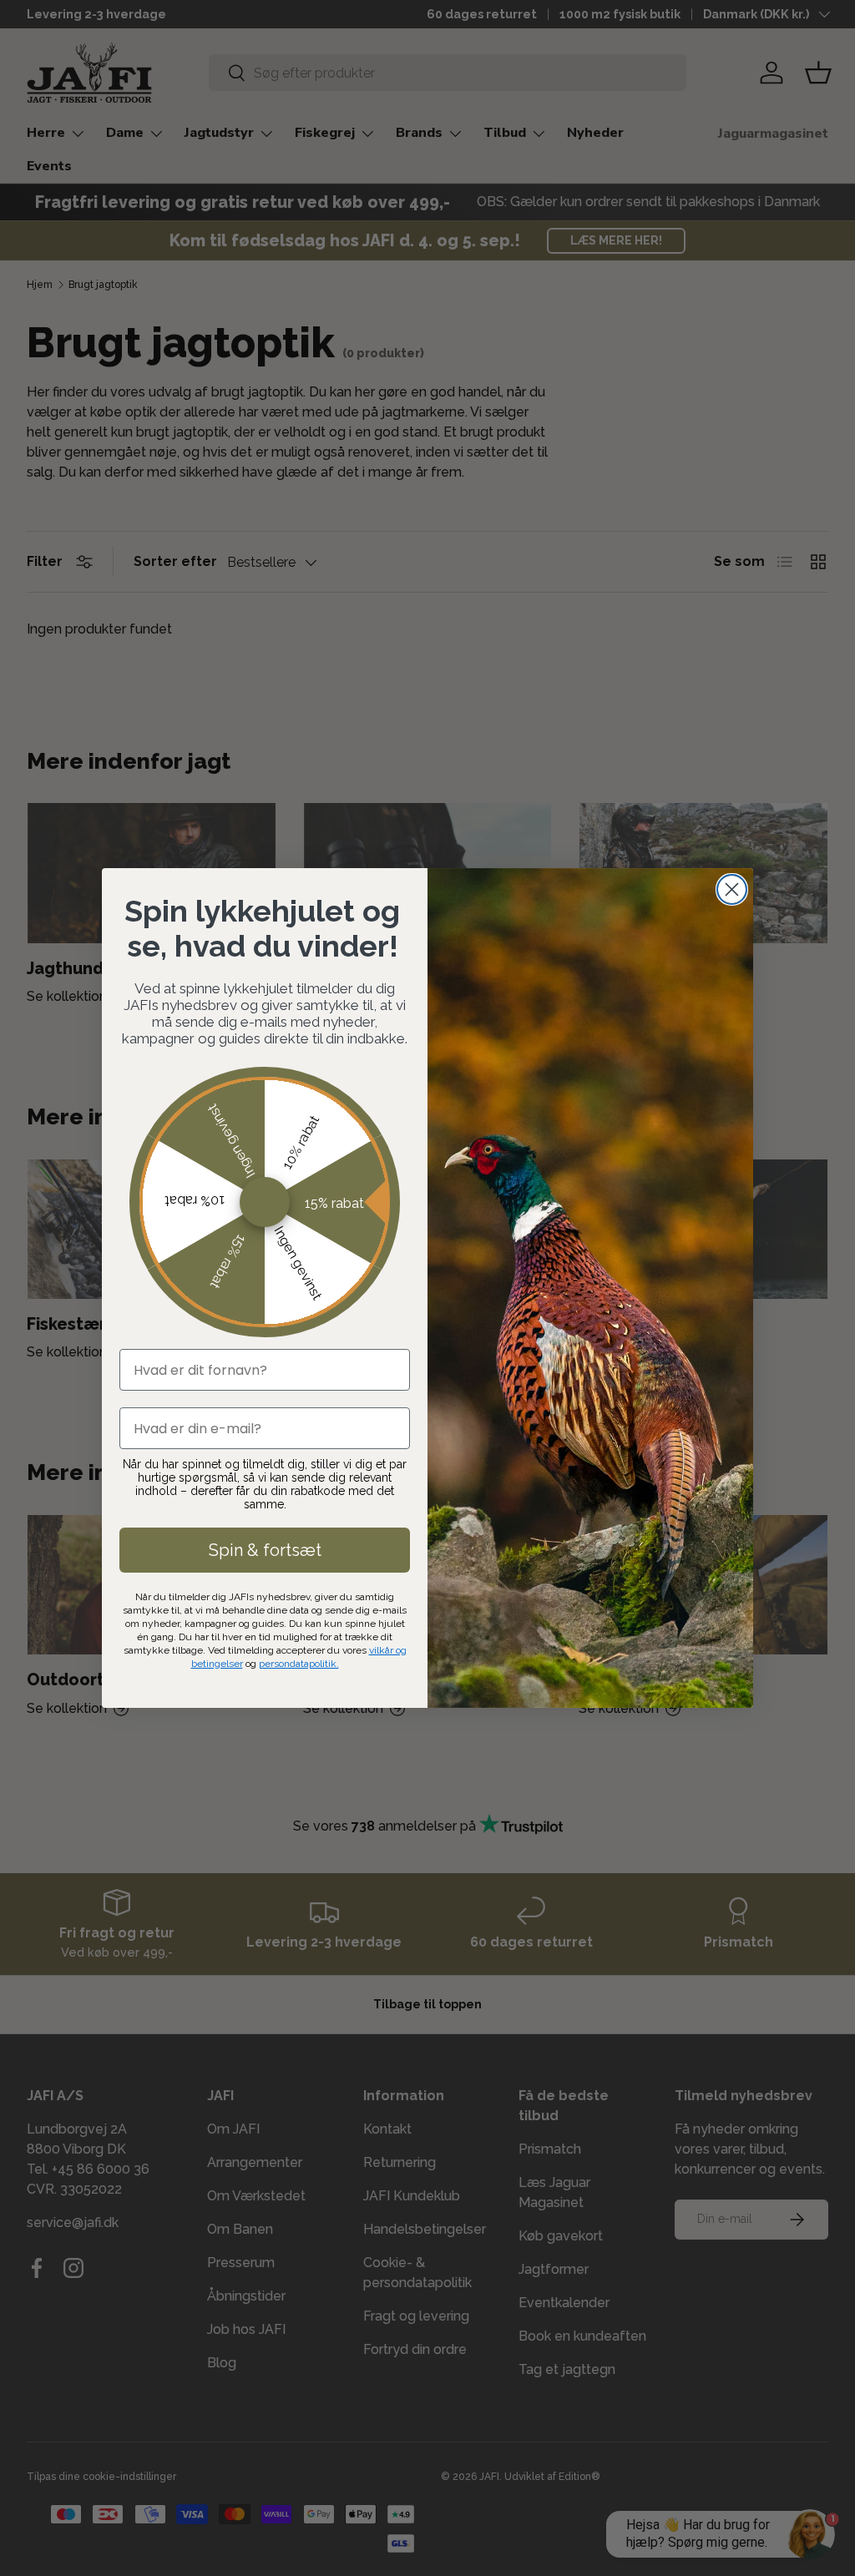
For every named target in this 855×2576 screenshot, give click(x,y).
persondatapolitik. (299, 1664)
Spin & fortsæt (265, 1550)
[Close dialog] (732, 889)
